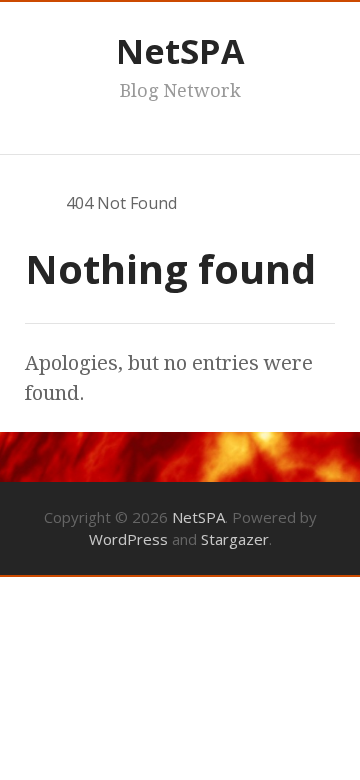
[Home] (34, 203)
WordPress (128, 539)
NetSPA (180, 51)
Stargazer (235, 539)
